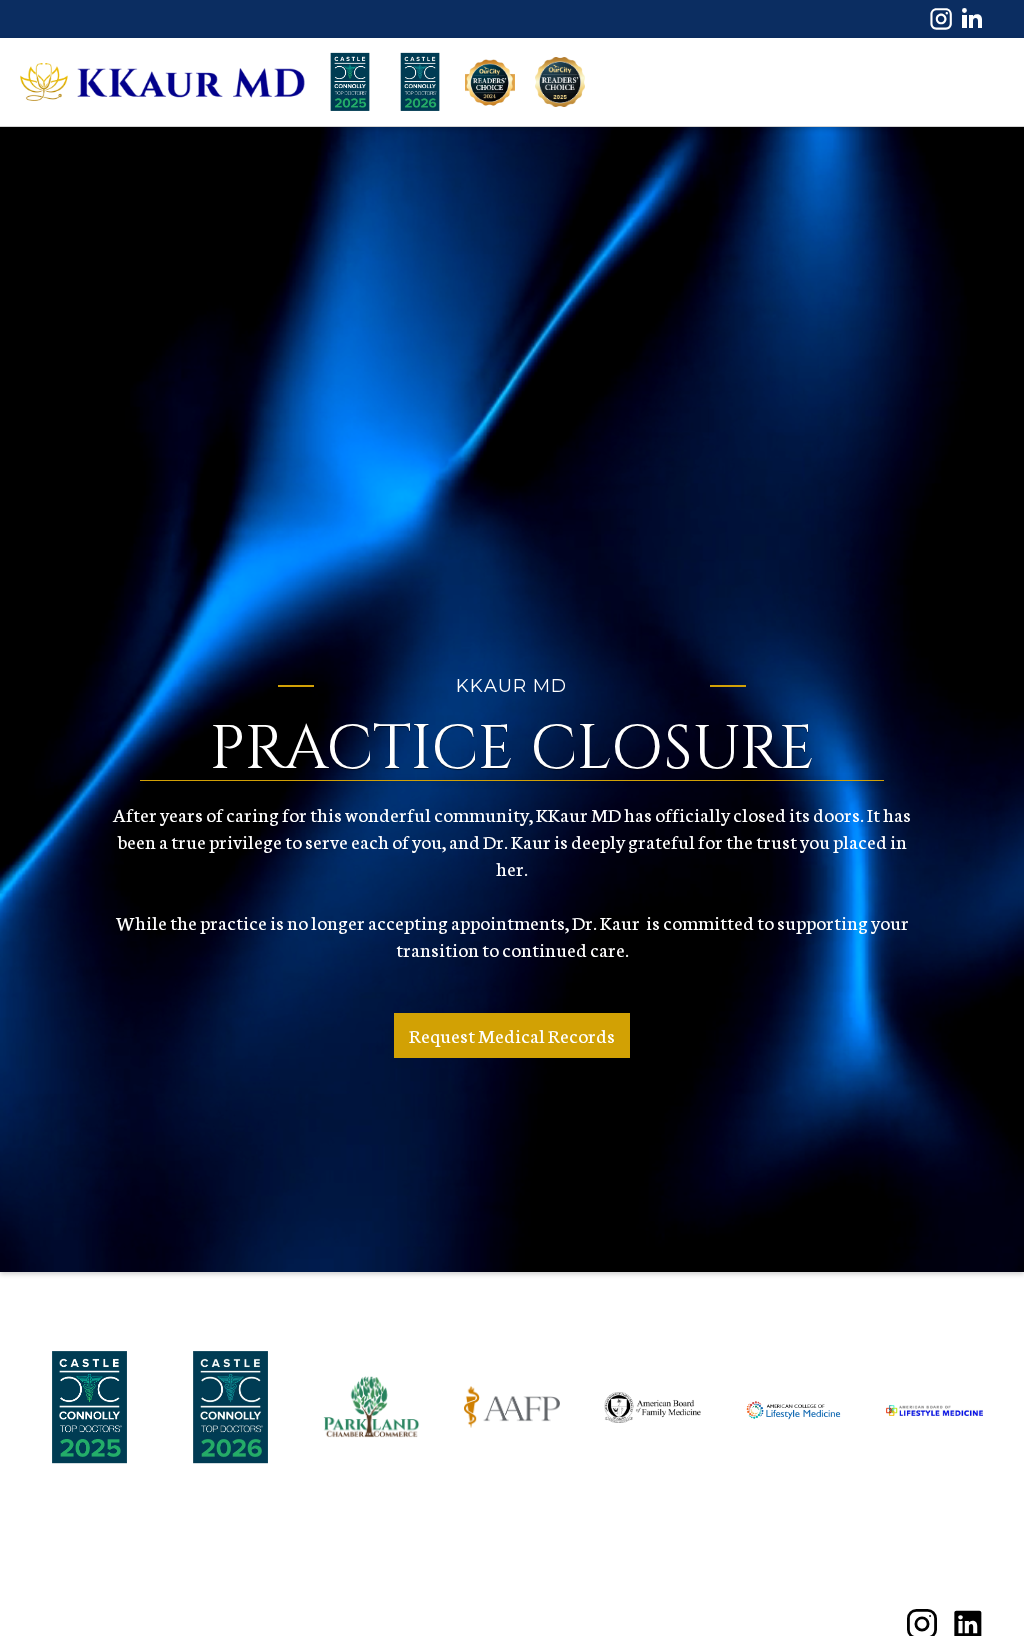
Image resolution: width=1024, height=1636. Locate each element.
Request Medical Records (512, 1035)
